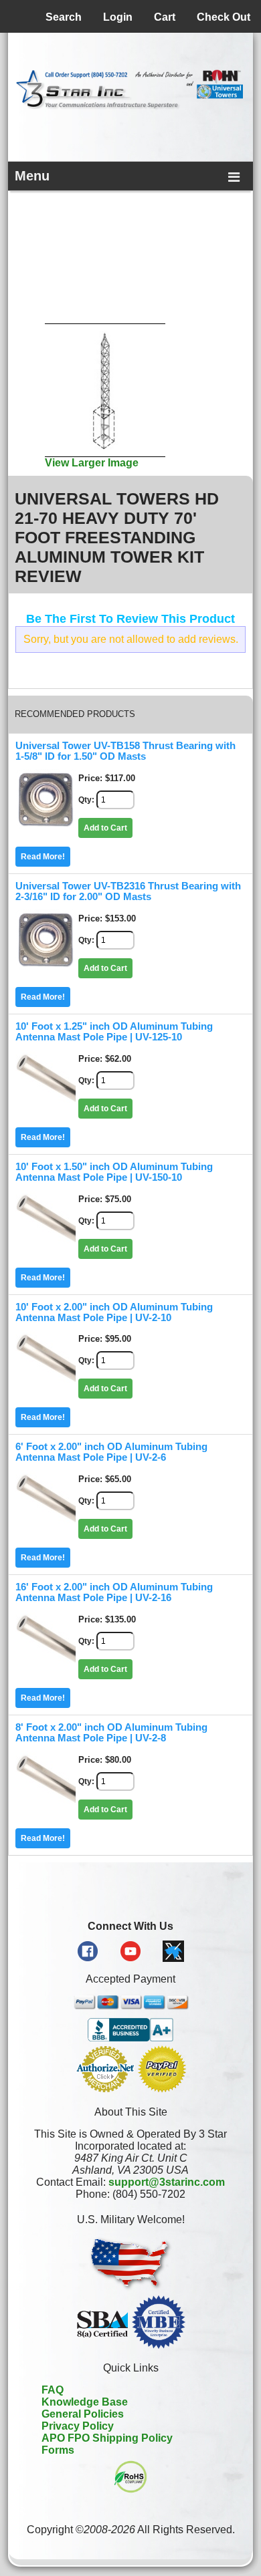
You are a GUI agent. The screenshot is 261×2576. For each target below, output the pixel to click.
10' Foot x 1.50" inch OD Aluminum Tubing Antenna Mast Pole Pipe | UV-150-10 (114, 1172)
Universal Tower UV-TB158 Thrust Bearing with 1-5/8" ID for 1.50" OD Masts (125, 751)
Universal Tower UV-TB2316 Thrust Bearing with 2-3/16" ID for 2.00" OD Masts (128, 891)
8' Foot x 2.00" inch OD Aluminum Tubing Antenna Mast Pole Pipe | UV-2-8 (111, 1733)
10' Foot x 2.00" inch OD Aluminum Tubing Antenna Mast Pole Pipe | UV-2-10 (114, 1312)
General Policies (83, 2414)
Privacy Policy (78, 2426)
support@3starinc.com (167, 2182)
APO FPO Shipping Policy (107, 2438)
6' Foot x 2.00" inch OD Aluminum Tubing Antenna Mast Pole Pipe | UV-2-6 (111, 1452)
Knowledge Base (85, 2402)
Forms (58, 2450)
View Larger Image (92, 463)
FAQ (53, 2390)
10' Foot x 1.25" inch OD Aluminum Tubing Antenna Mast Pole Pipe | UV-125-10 (114, 1032)
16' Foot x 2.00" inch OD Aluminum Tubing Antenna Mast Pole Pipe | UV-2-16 (114, 1592)
